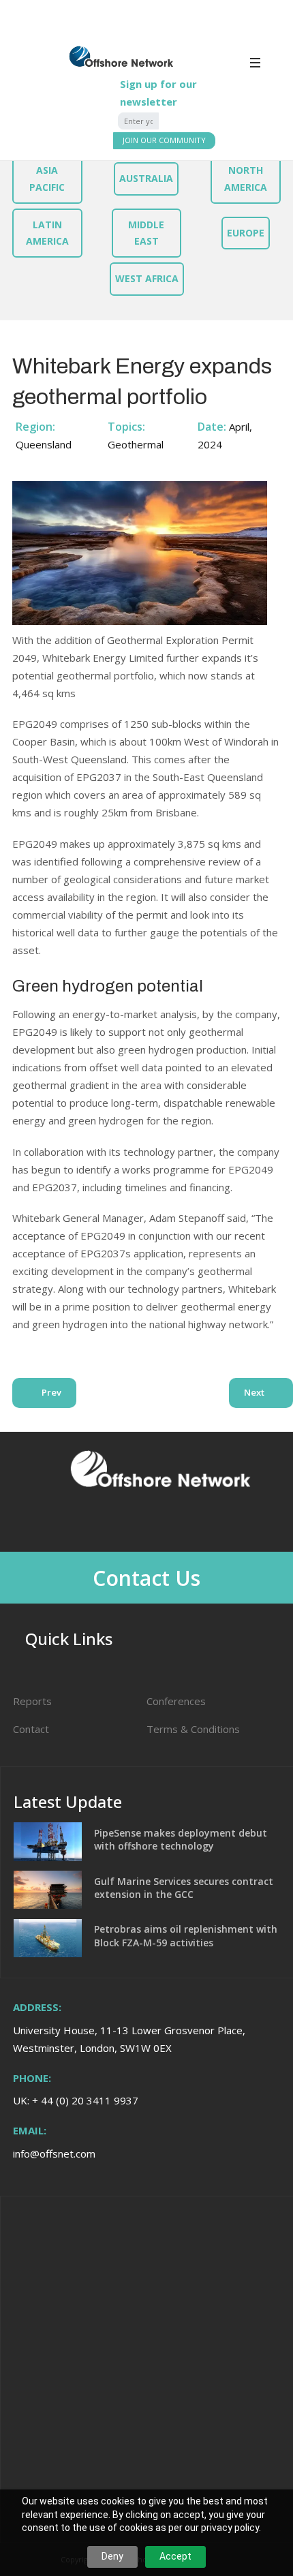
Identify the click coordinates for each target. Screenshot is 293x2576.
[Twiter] (176, 1523)
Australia (146, 178)
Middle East (146, 233)
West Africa (147, 278)
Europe (246, 233)
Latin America (47, 233)
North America (246, 178)
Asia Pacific (47, 178)
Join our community (164, 140)
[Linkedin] (140, 1523)
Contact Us (146, 1578)
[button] (268, 67)
